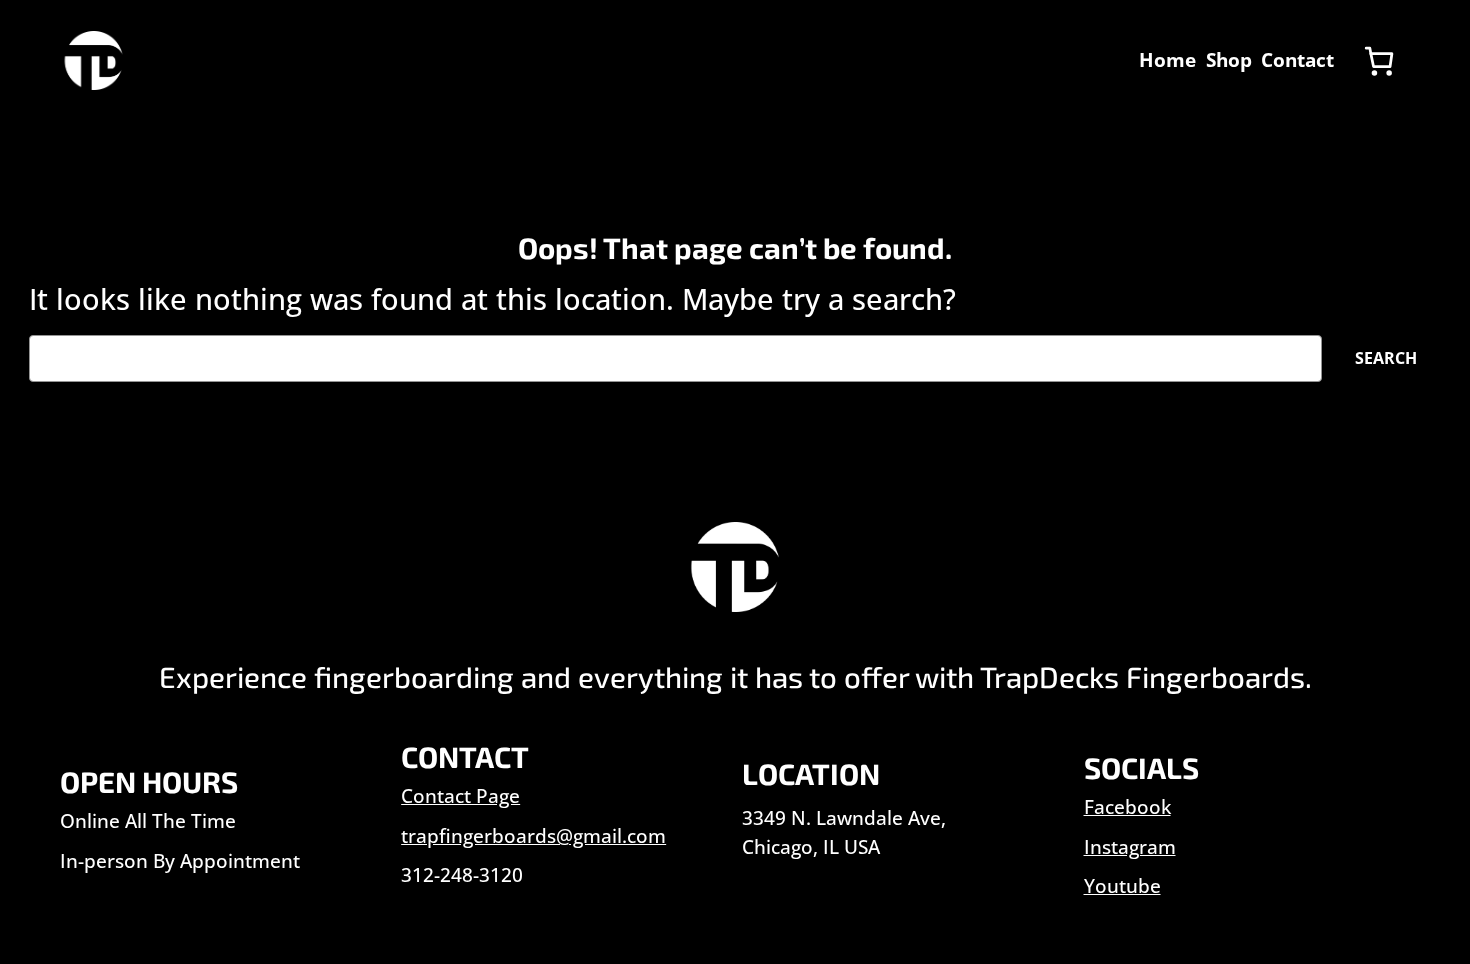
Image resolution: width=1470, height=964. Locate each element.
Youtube (1122, 886)
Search (1386, 358)
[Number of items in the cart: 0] (1378, 60)
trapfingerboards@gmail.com (533, 836)
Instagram (1130, 847)
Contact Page (460, 796)
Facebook (1127, 807)
